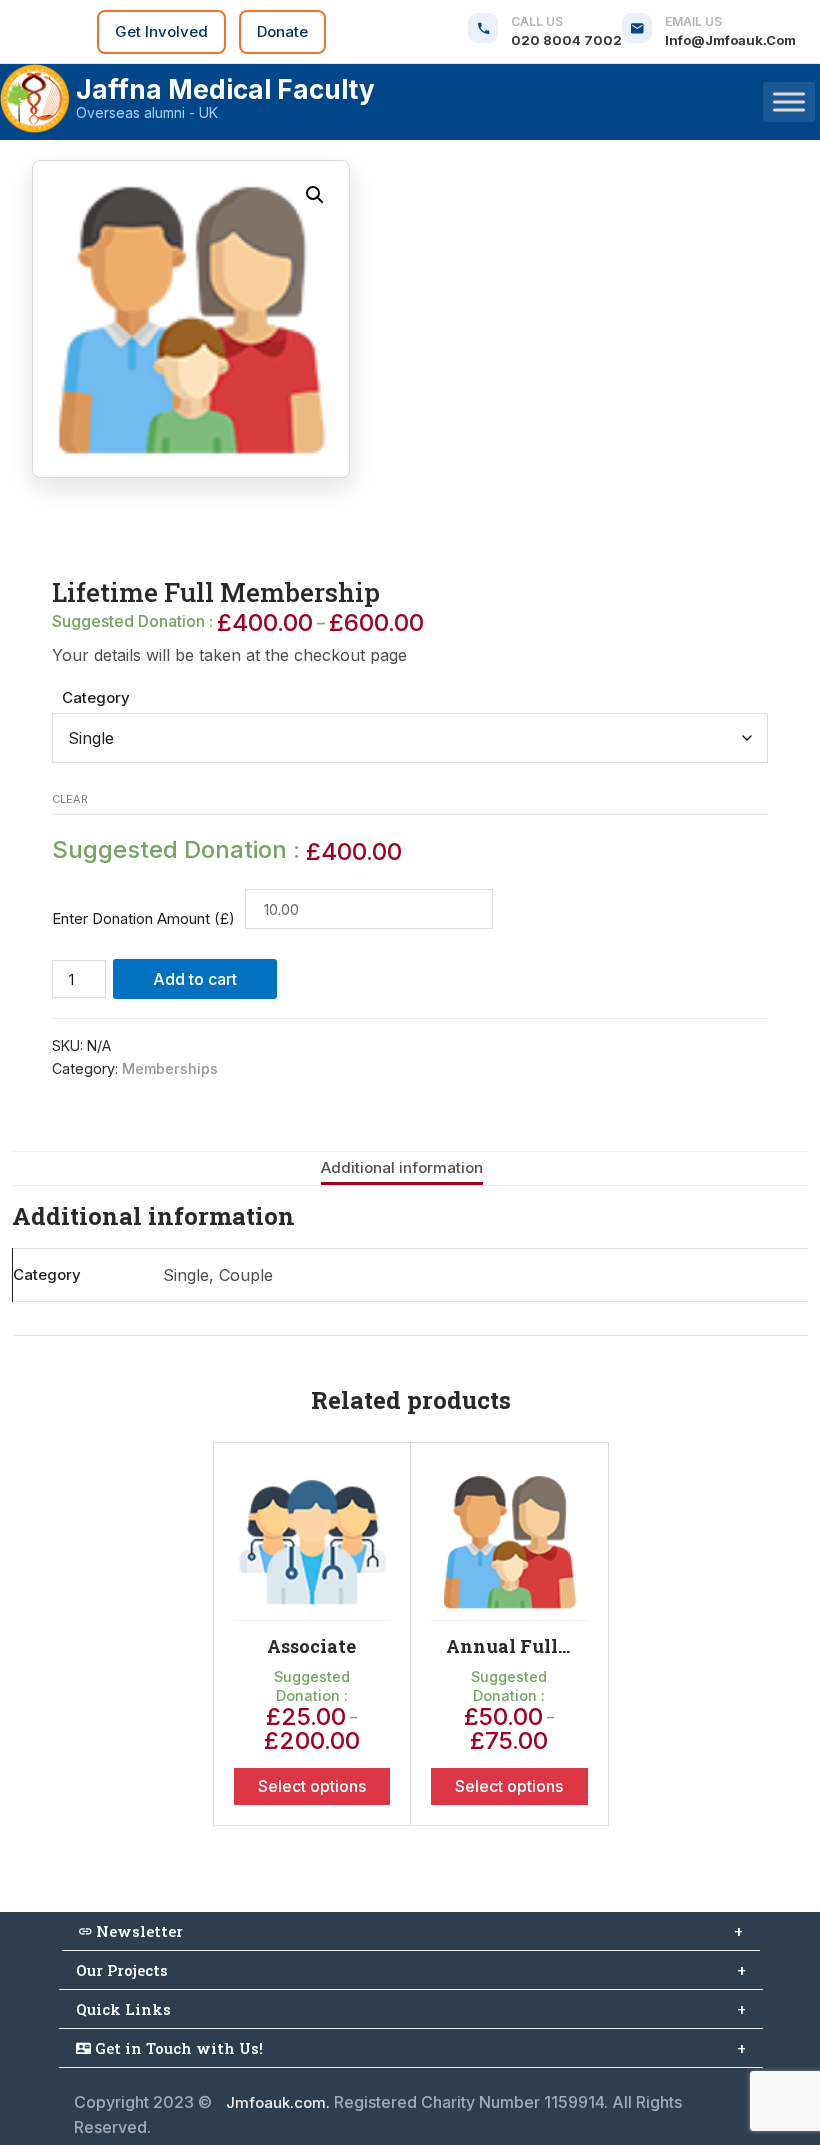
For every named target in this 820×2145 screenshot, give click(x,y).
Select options (312, 1786)
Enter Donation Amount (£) (143, 918)
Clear (70, 799)
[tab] (402, 1168)
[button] (315, 195)
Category (96, 697)
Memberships (170, 1068)
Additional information (402, 1167)
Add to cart (195, 979)
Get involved (161, 31)
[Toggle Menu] (789, 101)
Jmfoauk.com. (278, 2102)
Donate (282, 31)
